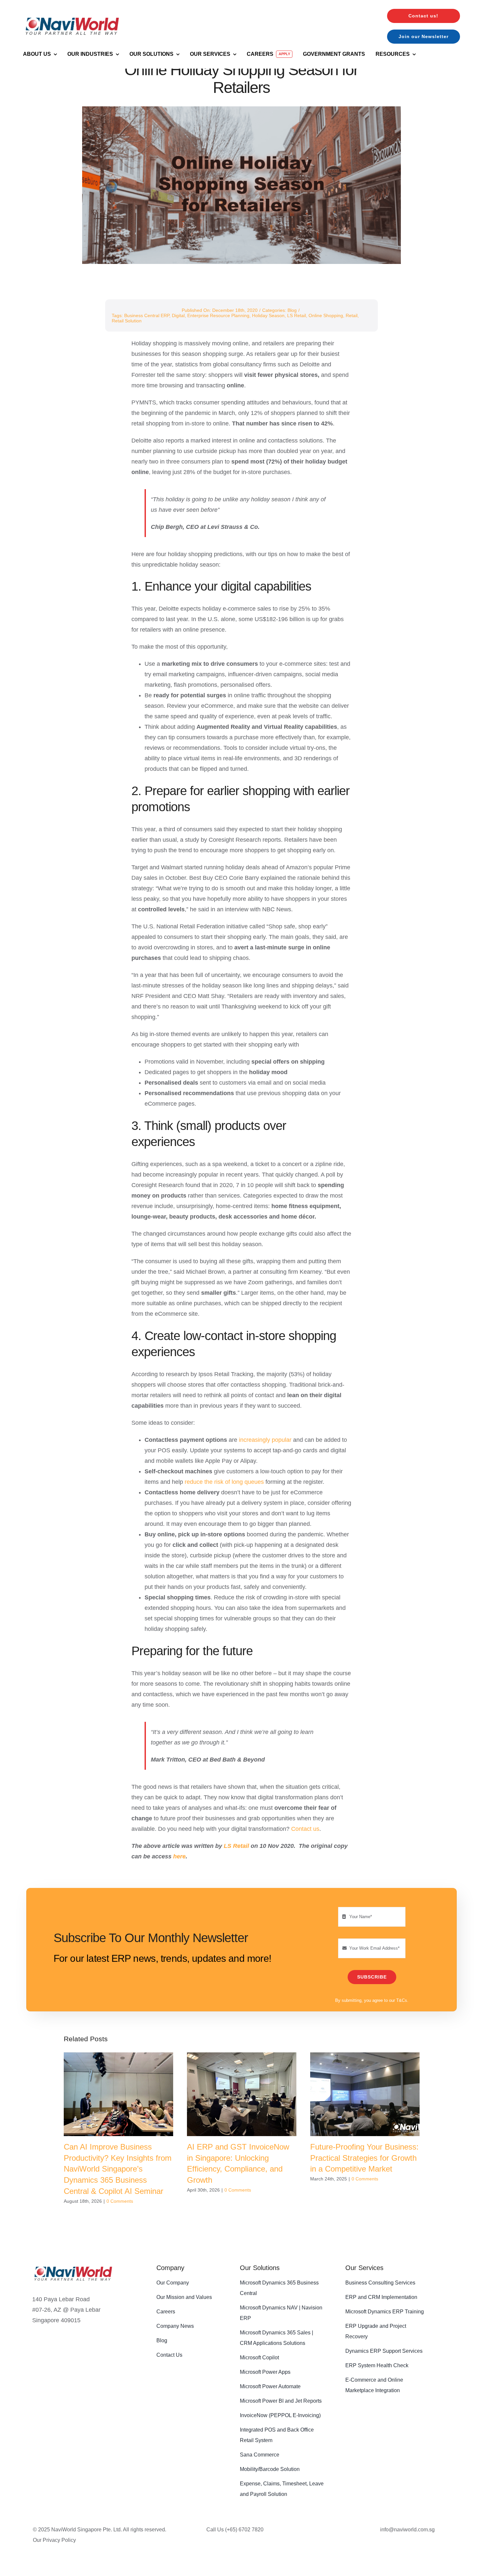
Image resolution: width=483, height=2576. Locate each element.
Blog (292, 310)
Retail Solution (127, 321)
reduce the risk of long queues (225, 1482)
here (179, 1856)
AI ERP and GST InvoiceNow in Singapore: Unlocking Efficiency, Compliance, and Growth (242, 2094)
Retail (352, 315)
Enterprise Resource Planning (218, 315)
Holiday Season (268, 315)
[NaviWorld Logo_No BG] (73, 2263)
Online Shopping (326, 315)
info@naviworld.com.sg (407, 2530)
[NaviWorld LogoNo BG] (72, 12)
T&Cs (402, 2000)
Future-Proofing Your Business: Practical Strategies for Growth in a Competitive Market (365, 2094)
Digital (178, 315)
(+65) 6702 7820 (244, 2530)
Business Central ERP (147, 315)
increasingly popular (265, 1440)
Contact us (305, 1829)
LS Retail (297, 315)
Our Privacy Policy (54, 2540)
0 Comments (120, 2201)
